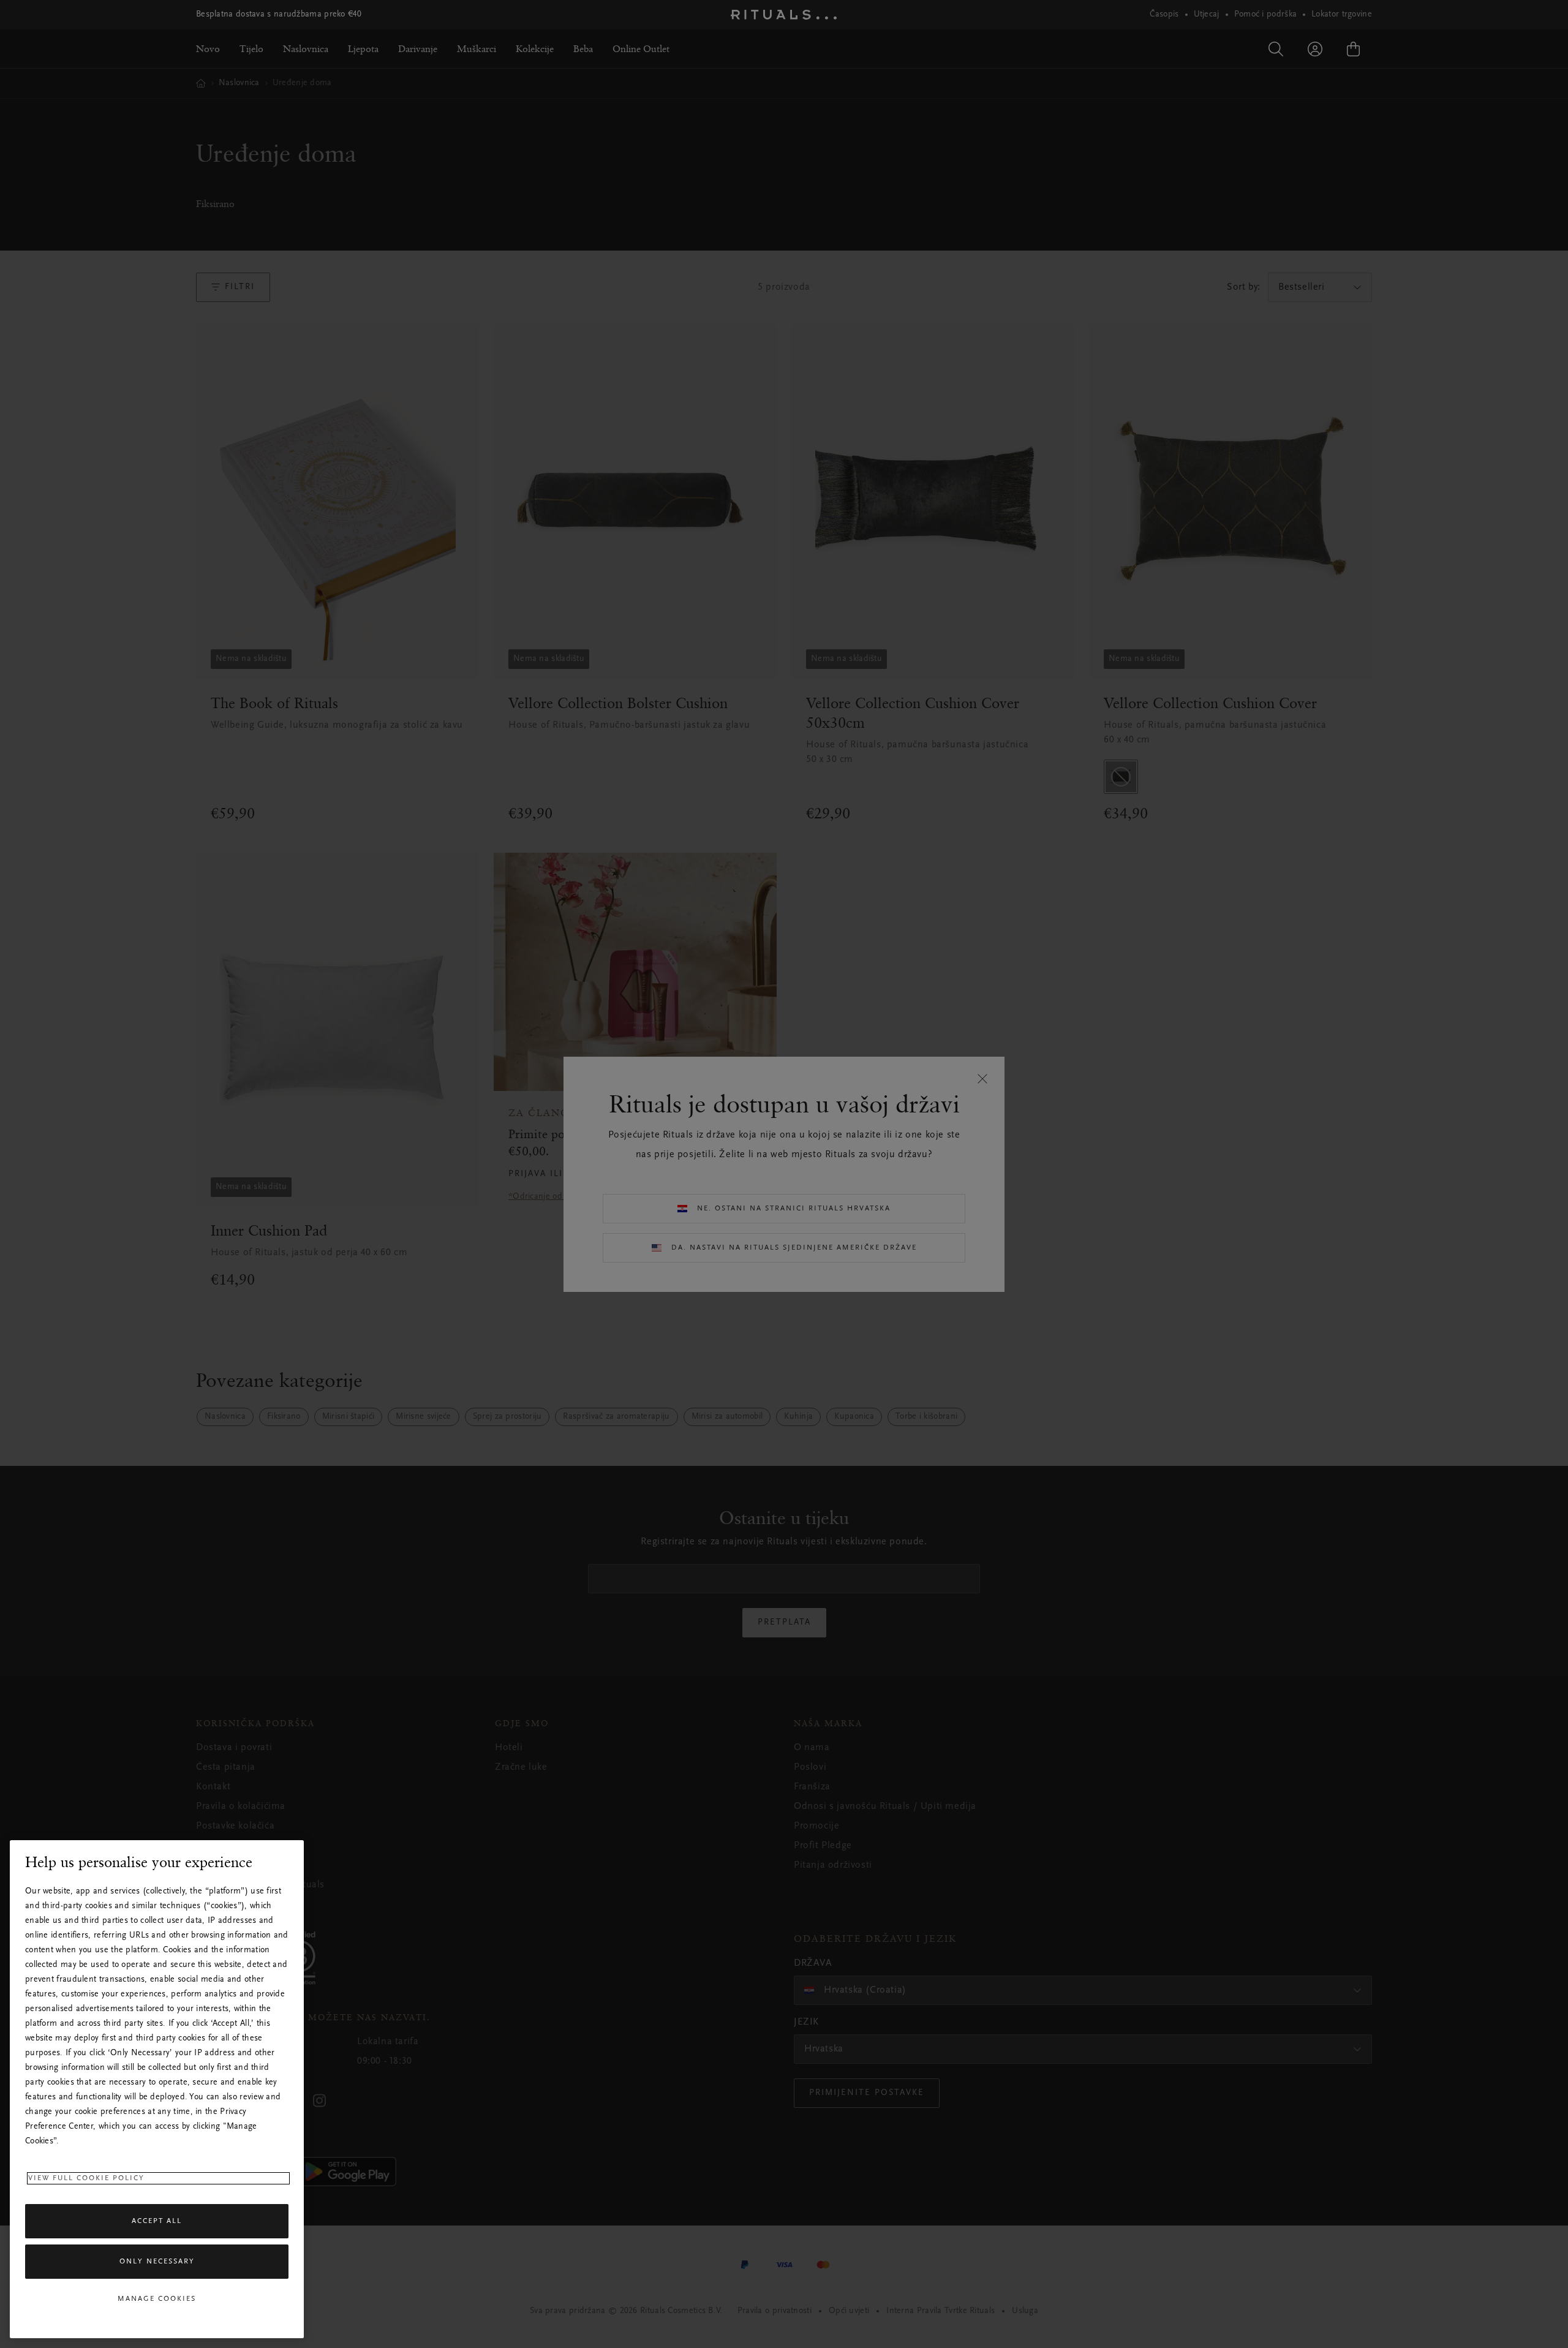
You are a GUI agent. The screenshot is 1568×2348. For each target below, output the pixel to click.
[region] (157, 2089)
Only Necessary (157, 2262)
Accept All (157, 2221)
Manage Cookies (157, 2299)
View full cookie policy (86, 2178)
